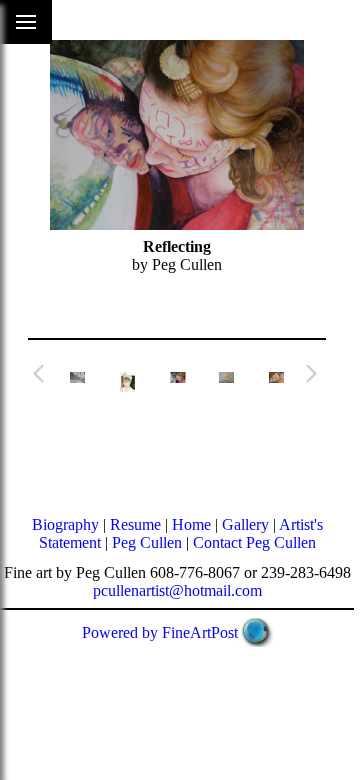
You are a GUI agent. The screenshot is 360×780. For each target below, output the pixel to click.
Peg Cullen (147, 542)
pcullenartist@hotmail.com (177, 590)
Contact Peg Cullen (254, 542)
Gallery (245, 524)
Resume (135, 524)
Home (191, 524)
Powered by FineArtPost (160, 632)
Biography (65, 524)
